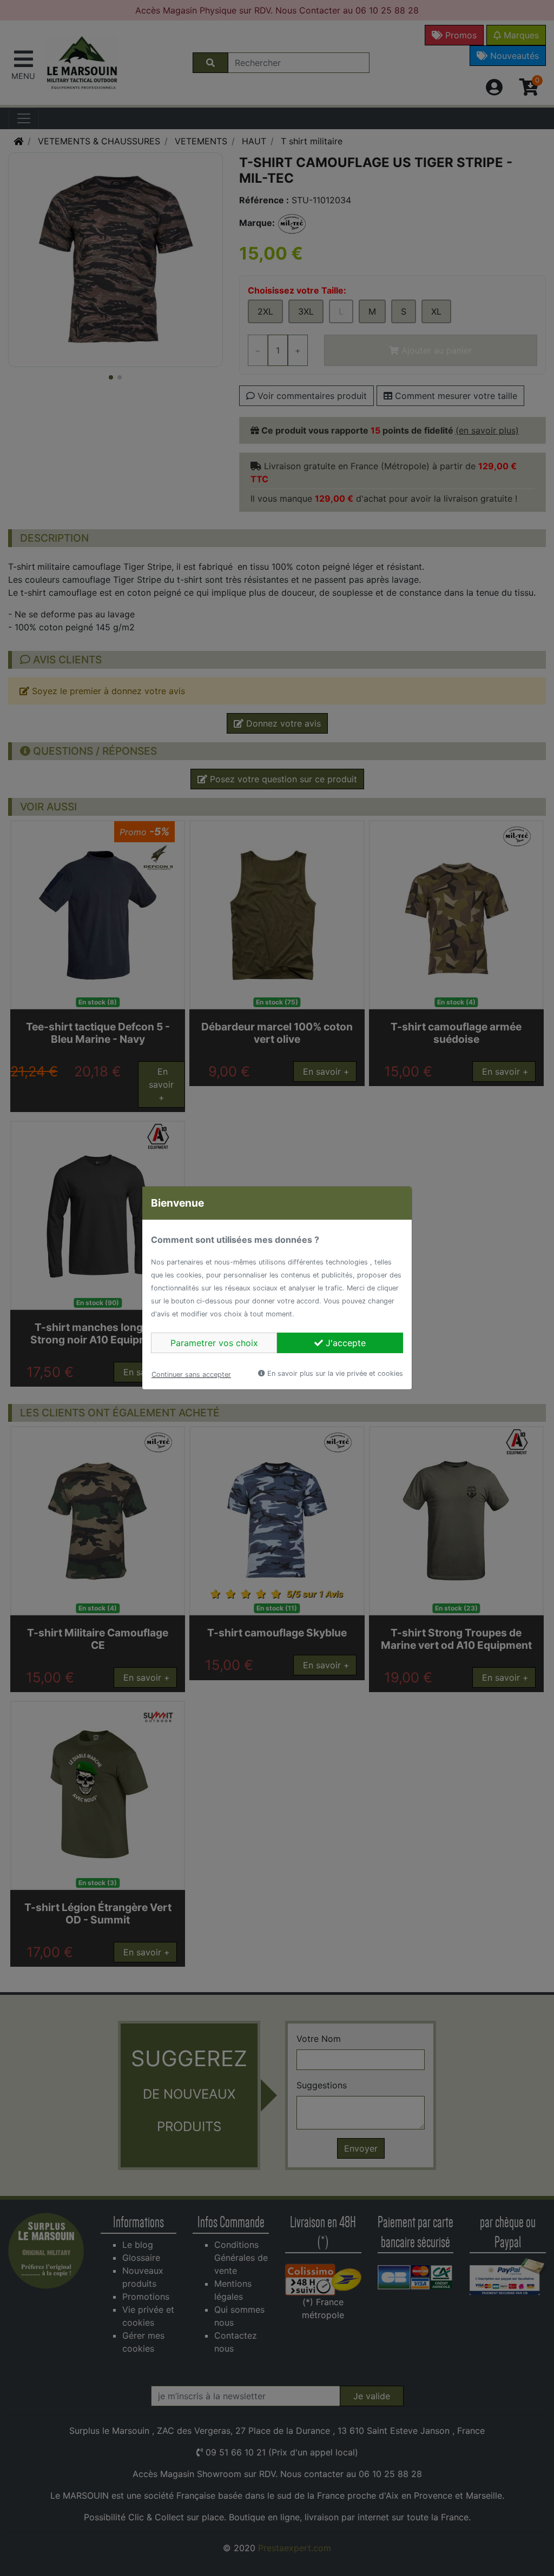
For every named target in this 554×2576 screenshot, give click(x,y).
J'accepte (344, 1343)
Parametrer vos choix (214, 1343)
